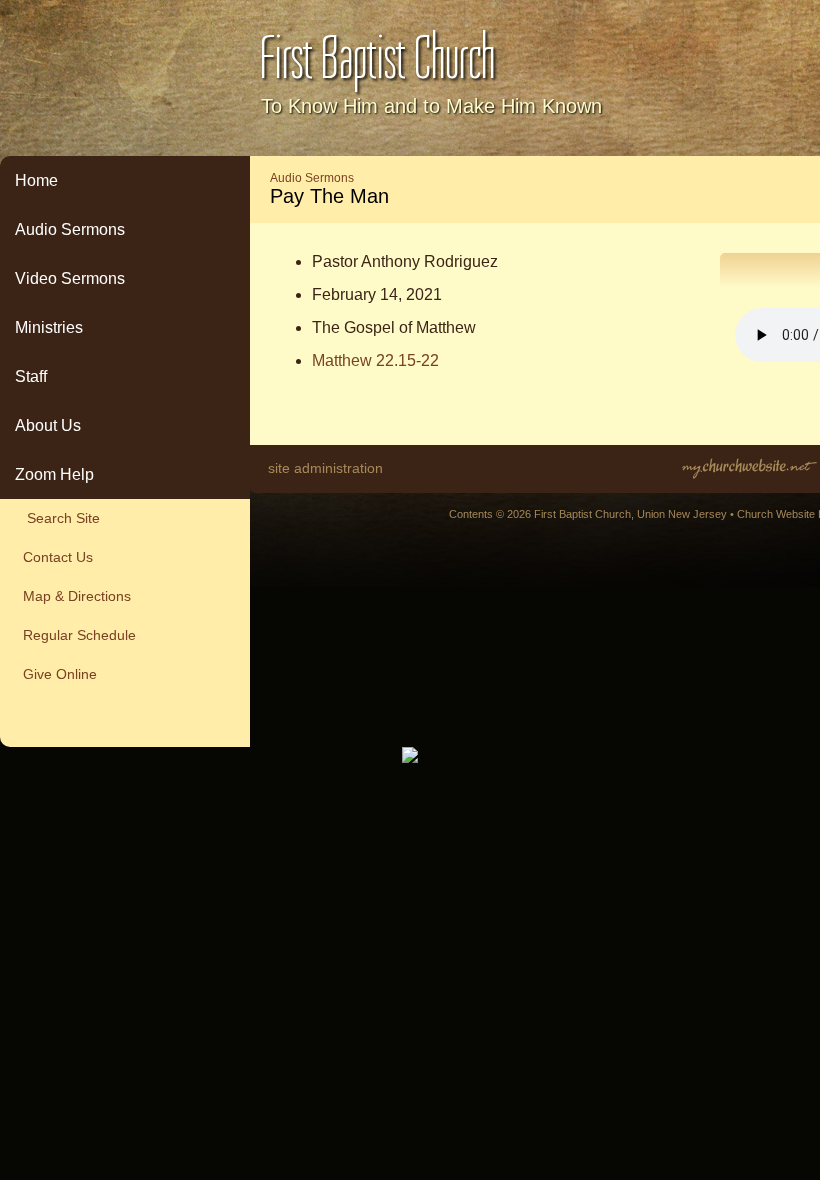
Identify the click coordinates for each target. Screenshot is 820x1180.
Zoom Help (54, 474)
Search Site (57, 518)
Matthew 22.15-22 (375, 360)
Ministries (49, 327)
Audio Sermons (70, 229)
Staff (31, 376)
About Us (48, 425)
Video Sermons (70, 278)
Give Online (56, 674)
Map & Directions (73, 596)
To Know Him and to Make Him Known (431, 106)
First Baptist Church (377, 58)
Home (36, 180)
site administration (325, 468)
